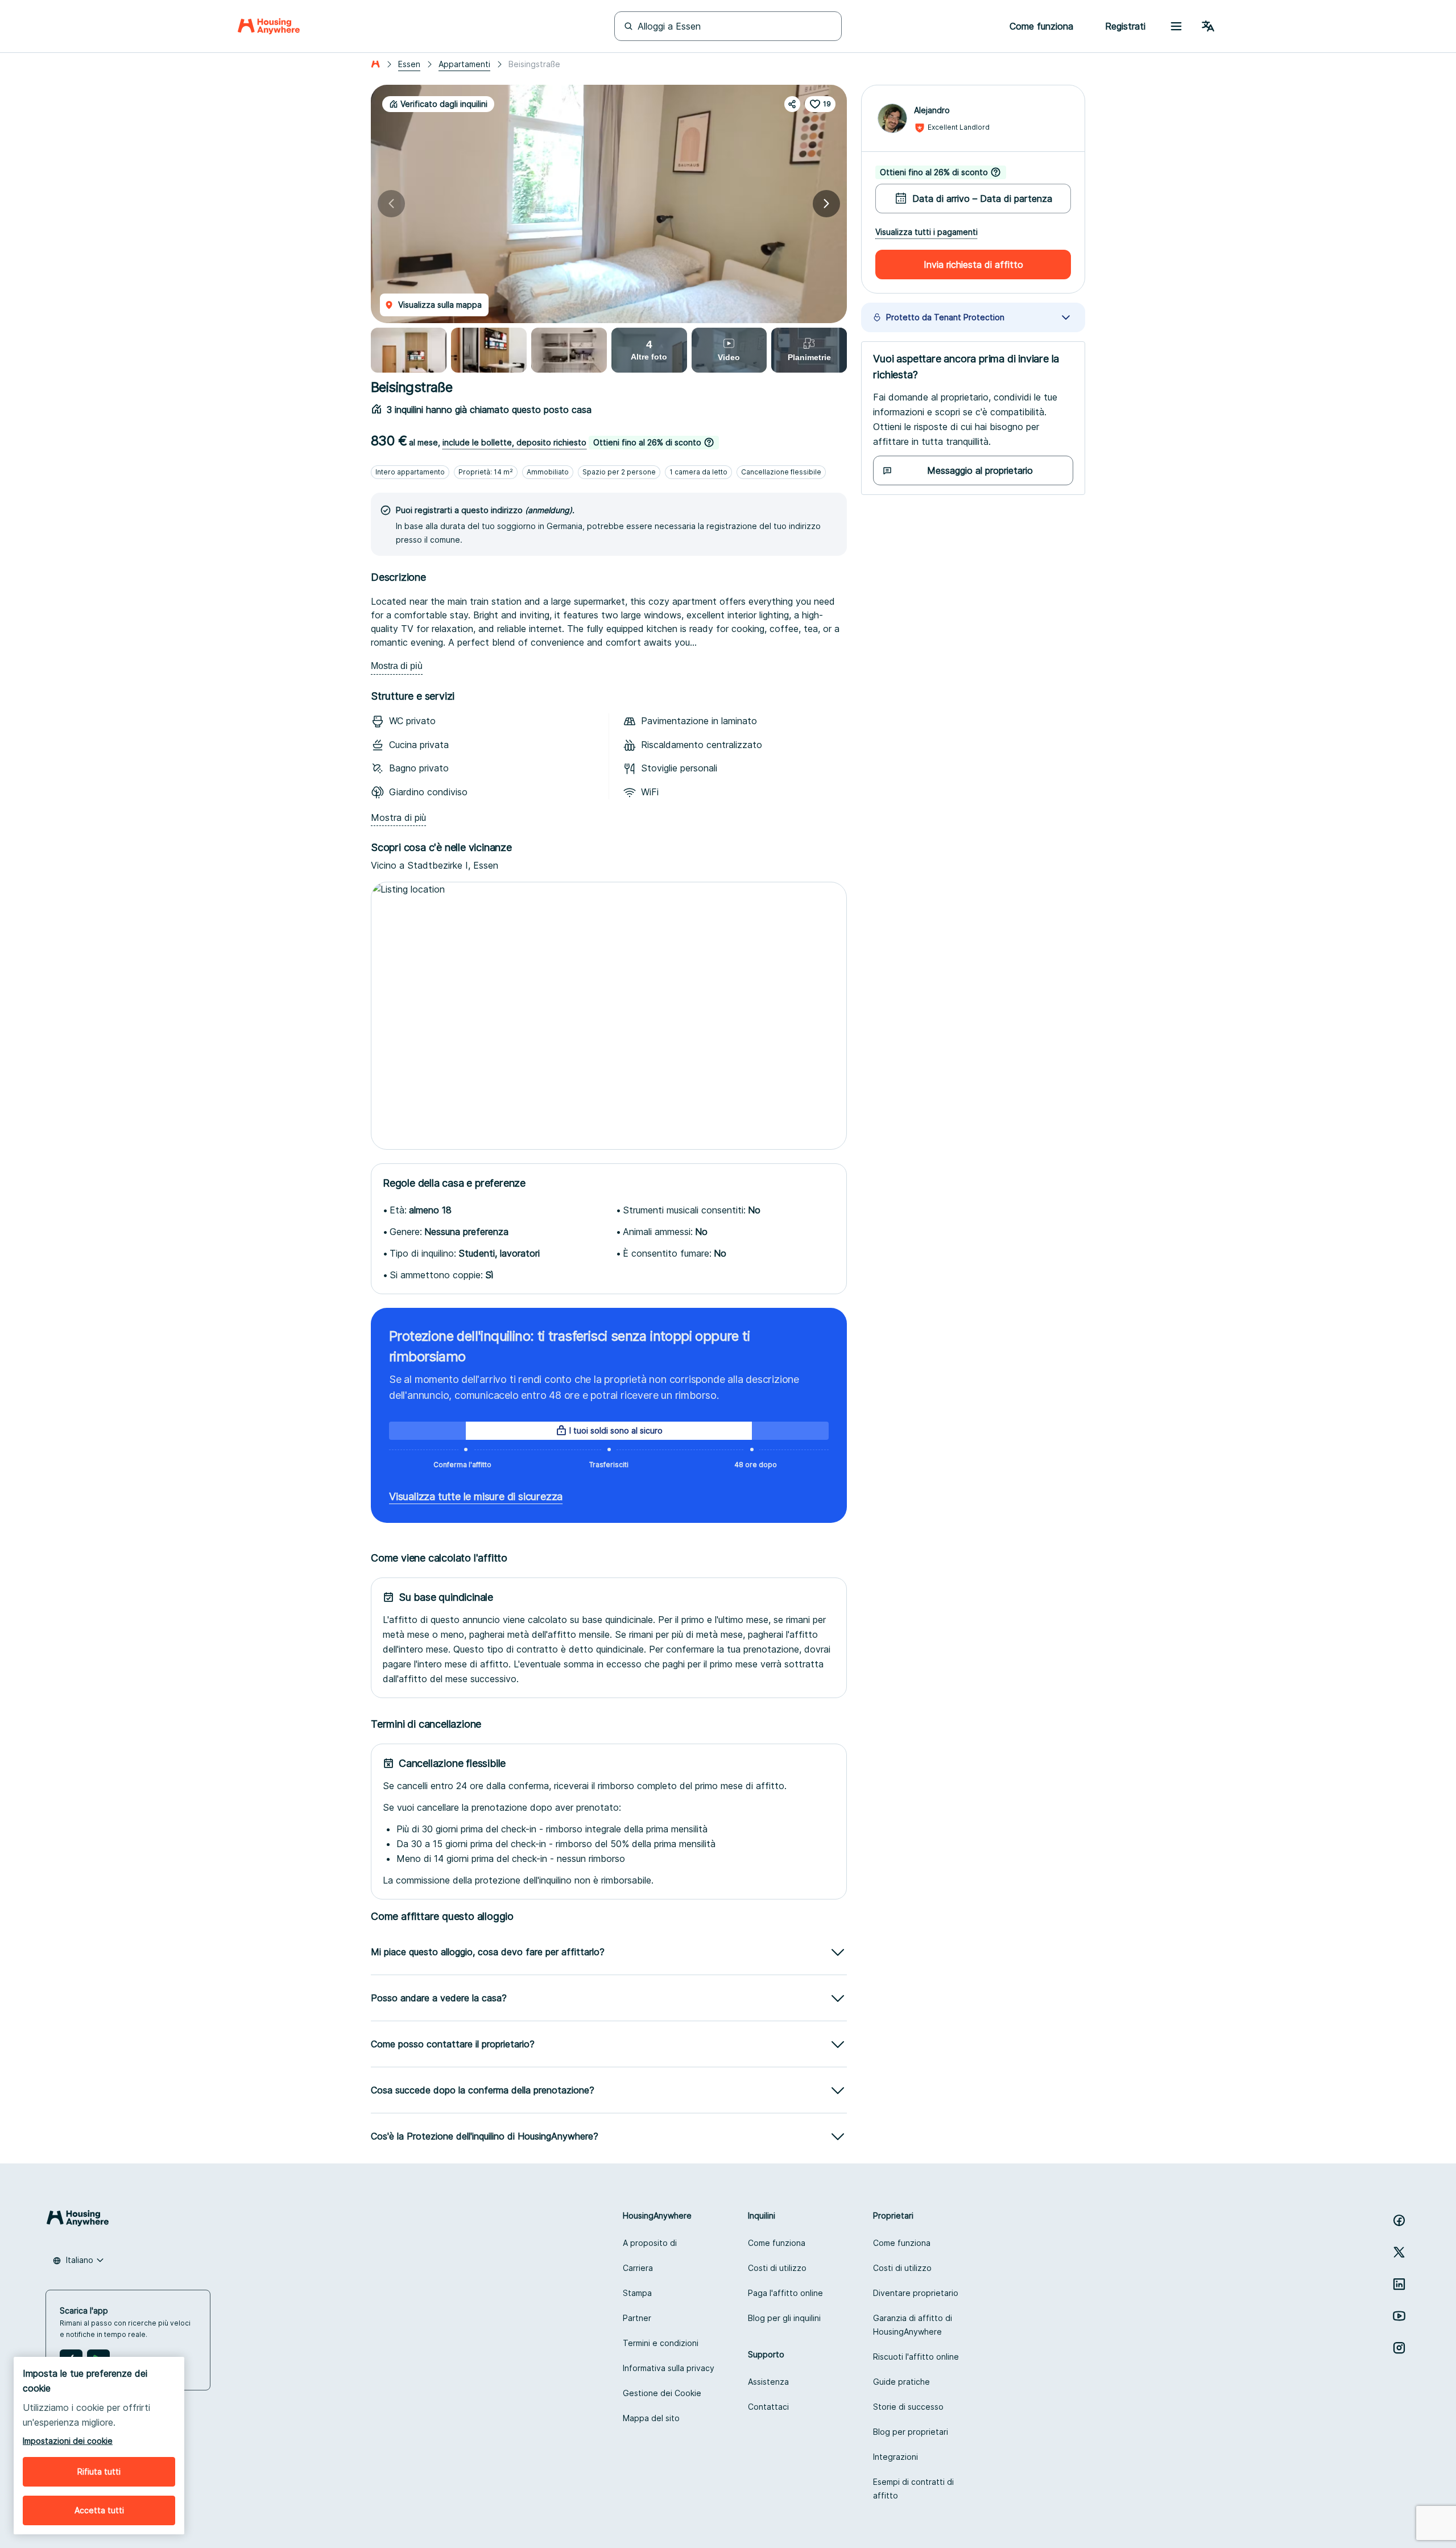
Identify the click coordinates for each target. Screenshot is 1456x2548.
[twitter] (1399, 2252)
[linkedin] (1399, 2284)
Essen (409, 64)
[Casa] (375, 64)
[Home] (269, 26)
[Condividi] (792, 104)
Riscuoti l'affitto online (916, 2357)
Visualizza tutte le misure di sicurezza (476, 1496)
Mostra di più (397, 666)
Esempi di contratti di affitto (913, 2489)
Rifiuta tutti (99, 2471)
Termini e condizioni (661, 2343)
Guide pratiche (901, 2382)
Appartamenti (464, 64)
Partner (637, 2318)
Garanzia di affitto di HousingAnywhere (913, 2325)
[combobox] (78, 2260)
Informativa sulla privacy (669, 2368)
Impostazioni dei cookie (68, 2441)
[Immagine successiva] (826, 204)
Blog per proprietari (911, 2432)
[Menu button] (1176, 26)
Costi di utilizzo (777, 2268)
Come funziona (777, 2243)
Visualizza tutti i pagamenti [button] (926, 232)
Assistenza (768, 2382)
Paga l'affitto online (785, 2293)
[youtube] (1399, 2316)
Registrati (1125, 26)
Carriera (638, 2268)
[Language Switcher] (1208, 26)
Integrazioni (895, 2457)
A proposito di (650, 2243)
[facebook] (1399, 2220)
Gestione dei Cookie (662, 2393)
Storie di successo (908, 2407)
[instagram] (1399, 2348)
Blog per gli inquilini (784, 2318)
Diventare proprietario (916, 2293)
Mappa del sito (651, 2418)
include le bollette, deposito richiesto (514, 442)
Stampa (637, 2293)
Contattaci (768, 2407)
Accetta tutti (99, 2510)
